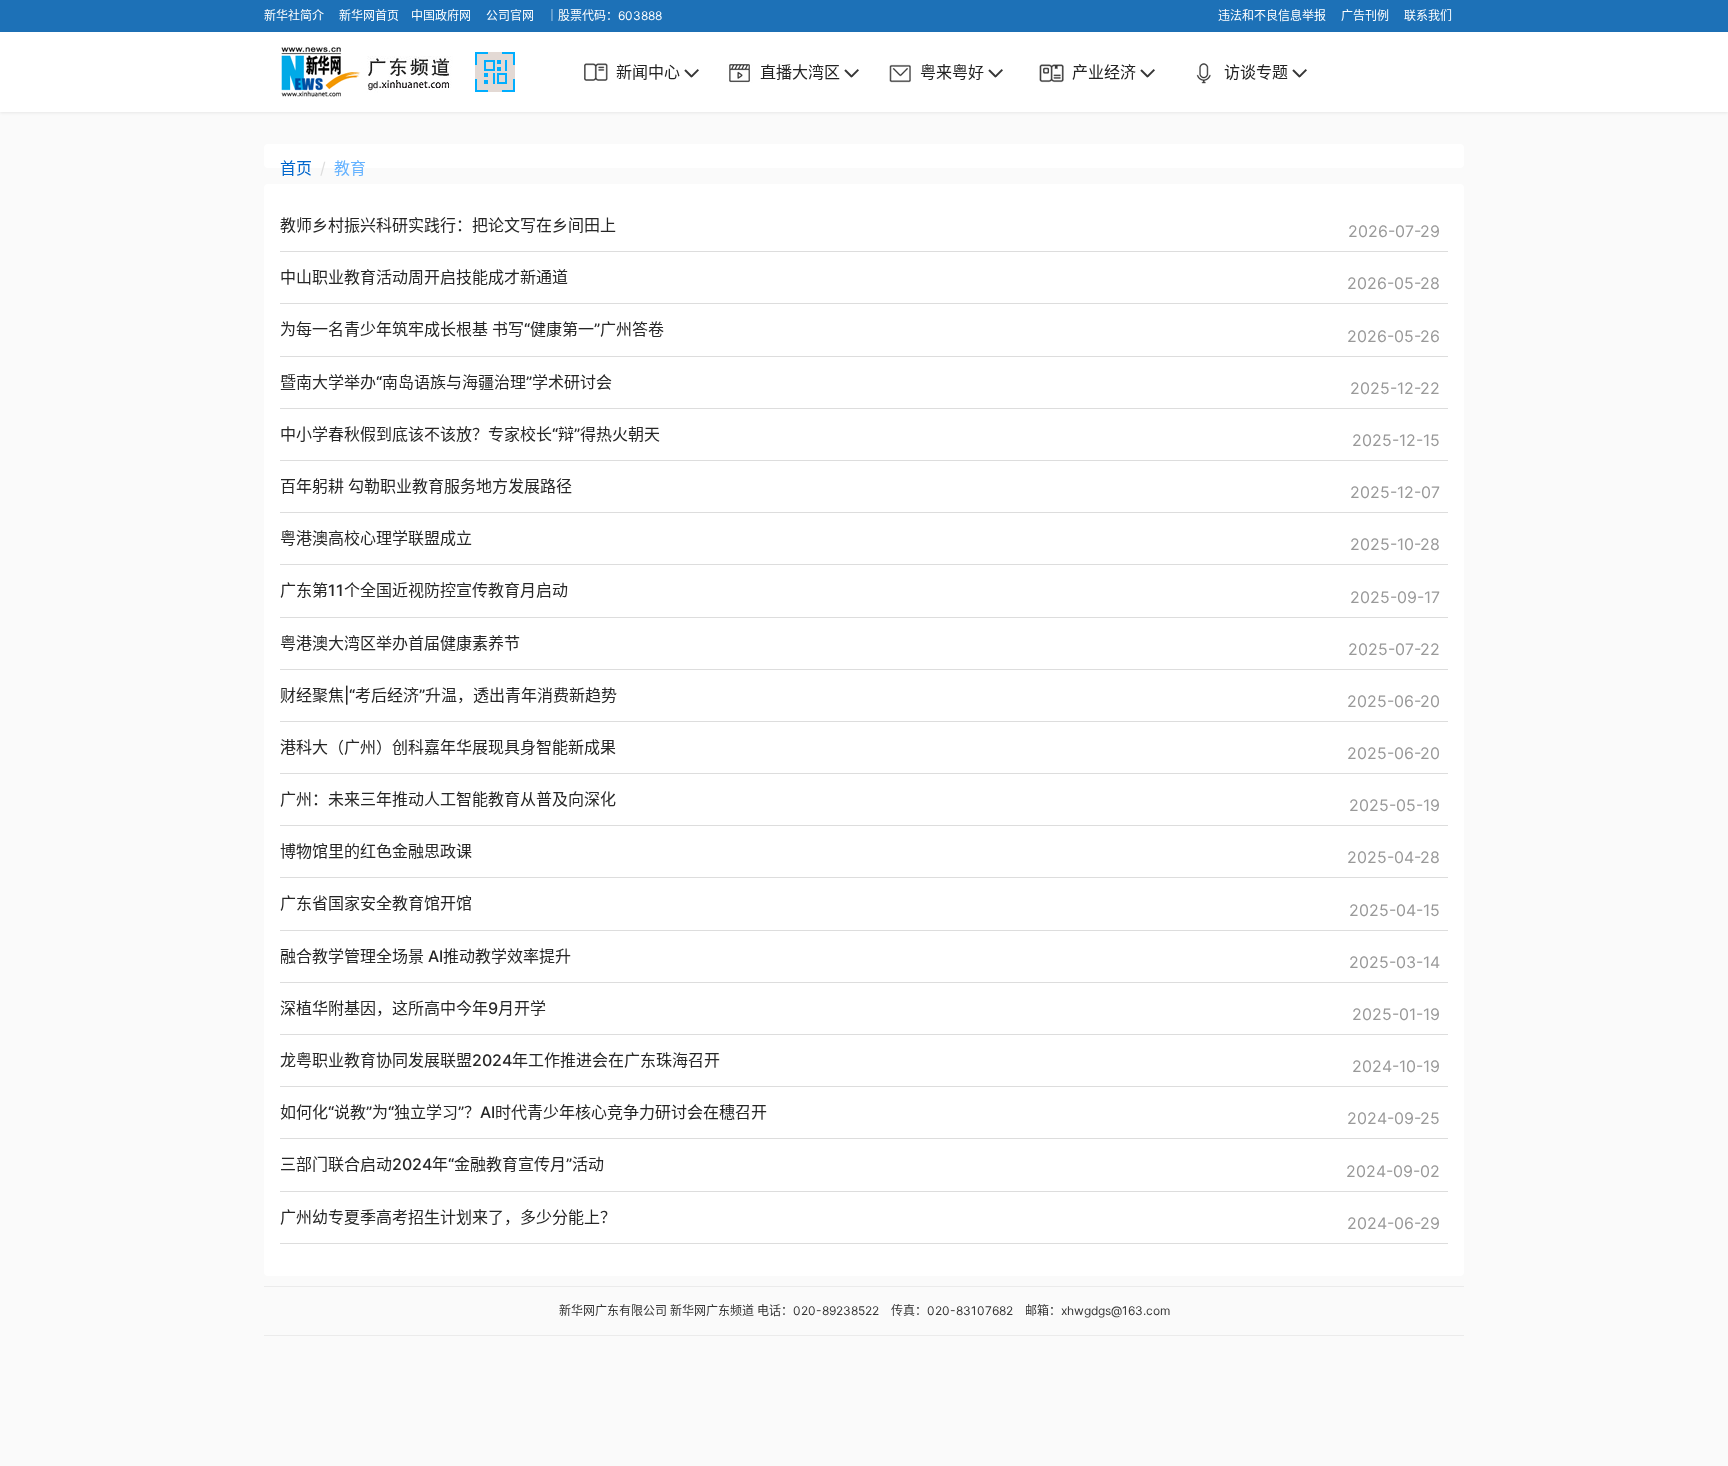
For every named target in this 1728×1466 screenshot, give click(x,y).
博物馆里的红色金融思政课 (376, 851)
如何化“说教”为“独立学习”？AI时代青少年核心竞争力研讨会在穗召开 (523, 1112)
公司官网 (510, 15)
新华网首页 (369, 15)
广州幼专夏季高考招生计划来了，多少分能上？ (448, 1217)
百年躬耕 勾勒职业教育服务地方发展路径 (426, 486)
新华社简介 (294, 15)
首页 (296, 168)
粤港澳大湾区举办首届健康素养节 (400, 643)
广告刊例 (1365, 15)
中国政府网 (441, 15)
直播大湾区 (800, 72)
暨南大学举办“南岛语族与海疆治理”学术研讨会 (446, 382)
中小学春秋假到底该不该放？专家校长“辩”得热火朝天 (470, 434)
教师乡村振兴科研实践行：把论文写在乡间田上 (448, 225)
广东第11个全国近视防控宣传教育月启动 (424, 590)
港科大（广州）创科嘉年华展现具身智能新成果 (448, 747)
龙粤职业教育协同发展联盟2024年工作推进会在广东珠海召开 (500, 1060)
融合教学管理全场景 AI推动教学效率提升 (425, 956)
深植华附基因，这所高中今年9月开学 (413, 1008)
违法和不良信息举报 (1272, 15)
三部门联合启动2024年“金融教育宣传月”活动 (442, 1164)
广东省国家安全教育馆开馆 (376, 903)
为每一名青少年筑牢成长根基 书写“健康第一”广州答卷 (472, 329)
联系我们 (1428, 15)
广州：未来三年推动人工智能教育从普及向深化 (448, 799)
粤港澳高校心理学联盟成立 (376, 538)
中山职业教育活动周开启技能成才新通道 (424, 277)
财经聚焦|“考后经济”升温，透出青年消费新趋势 (448, 695)
